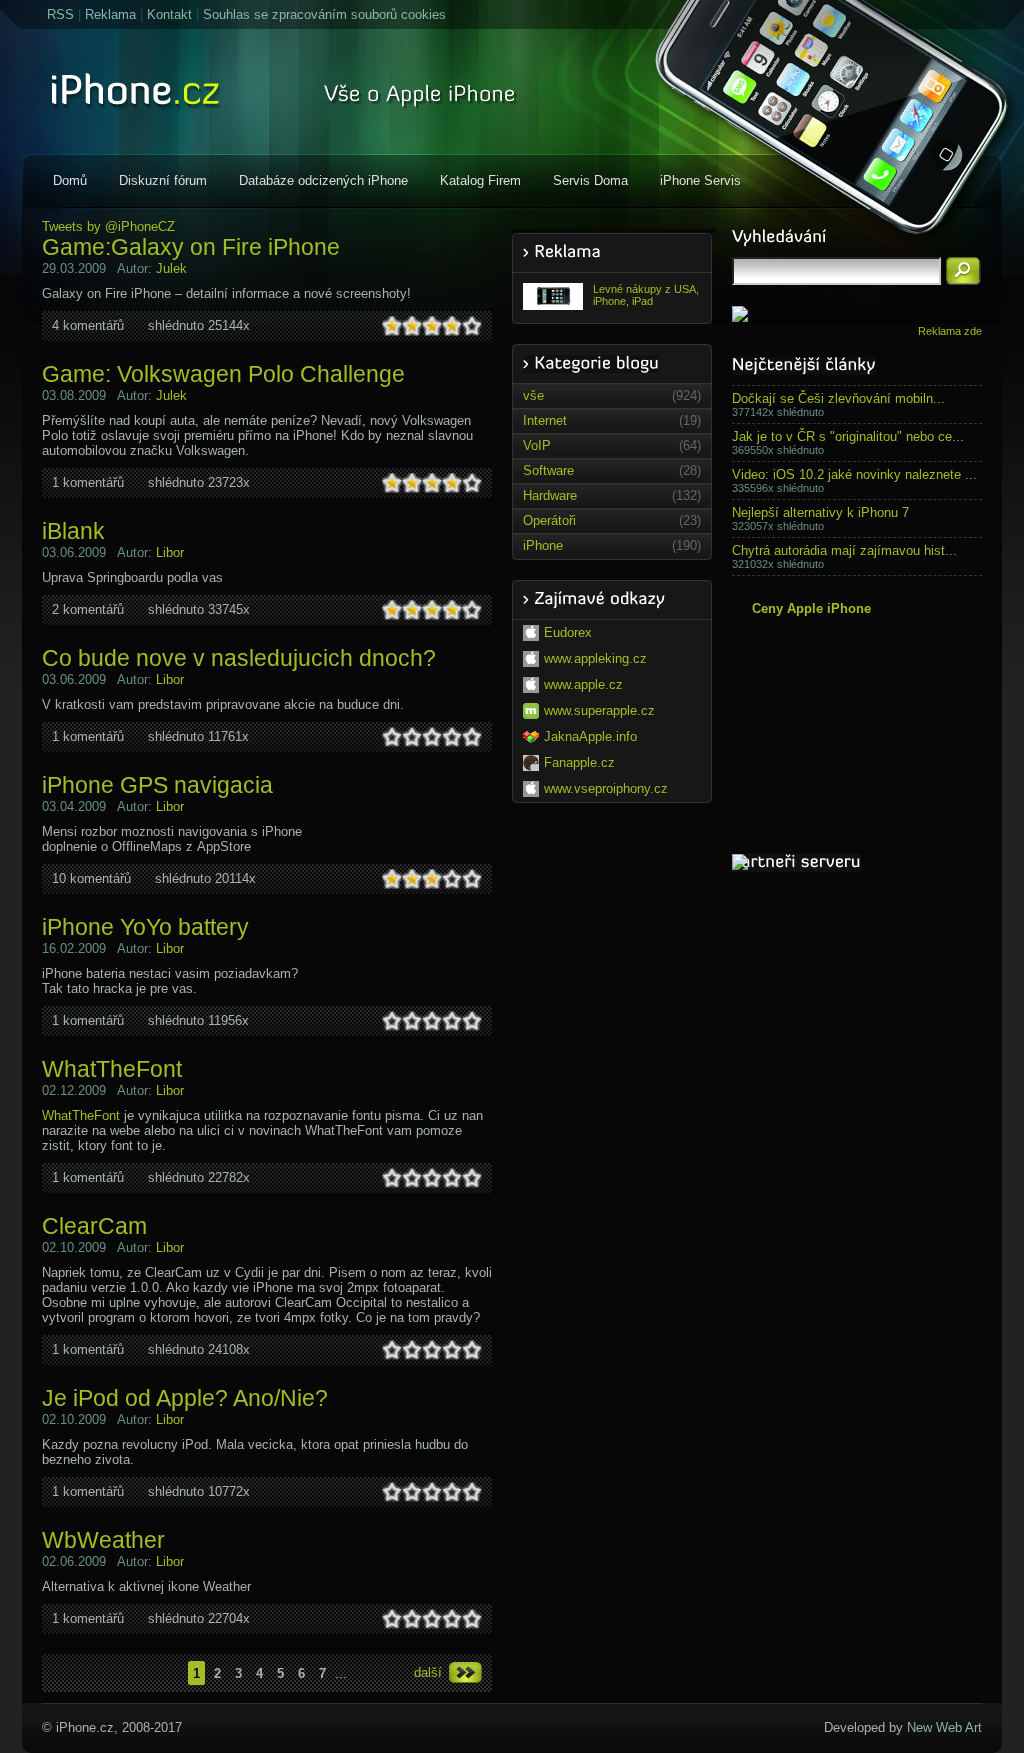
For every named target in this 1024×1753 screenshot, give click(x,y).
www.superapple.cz (599, 710)
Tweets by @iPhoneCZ (108, 226)
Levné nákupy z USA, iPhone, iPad (646, 295)
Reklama (110, 14)
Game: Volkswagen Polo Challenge (223, 374)
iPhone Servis (700, 180)
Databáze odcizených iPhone (323, 180)
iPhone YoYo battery (145, 927)
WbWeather (103, 1540)
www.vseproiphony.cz (606, 788)
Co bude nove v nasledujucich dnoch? (239, 658)
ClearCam (94, 1226)
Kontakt (169, 14)
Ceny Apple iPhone (811, 608)
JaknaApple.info (590, 736)
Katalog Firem (480, 180)
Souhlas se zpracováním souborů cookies (324, 14)
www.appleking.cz (595, 658)
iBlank (73, 531)
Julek (171, 268)
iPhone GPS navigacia (157, 785)
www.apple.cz (583, 684)
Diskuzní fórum (163, 180)
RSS (60, 14)
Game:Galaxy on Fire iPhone (191, 247)
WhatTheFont (112, 1069)
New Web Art (944, 1727)
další (428, 1672)
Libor (170, 552)
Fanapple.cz (579, 762)
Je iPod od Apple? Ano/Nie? (185, 1398)
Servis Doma (590, 180)
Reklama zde (950, 331)
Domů (70, 180)
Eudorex (568, 632)
